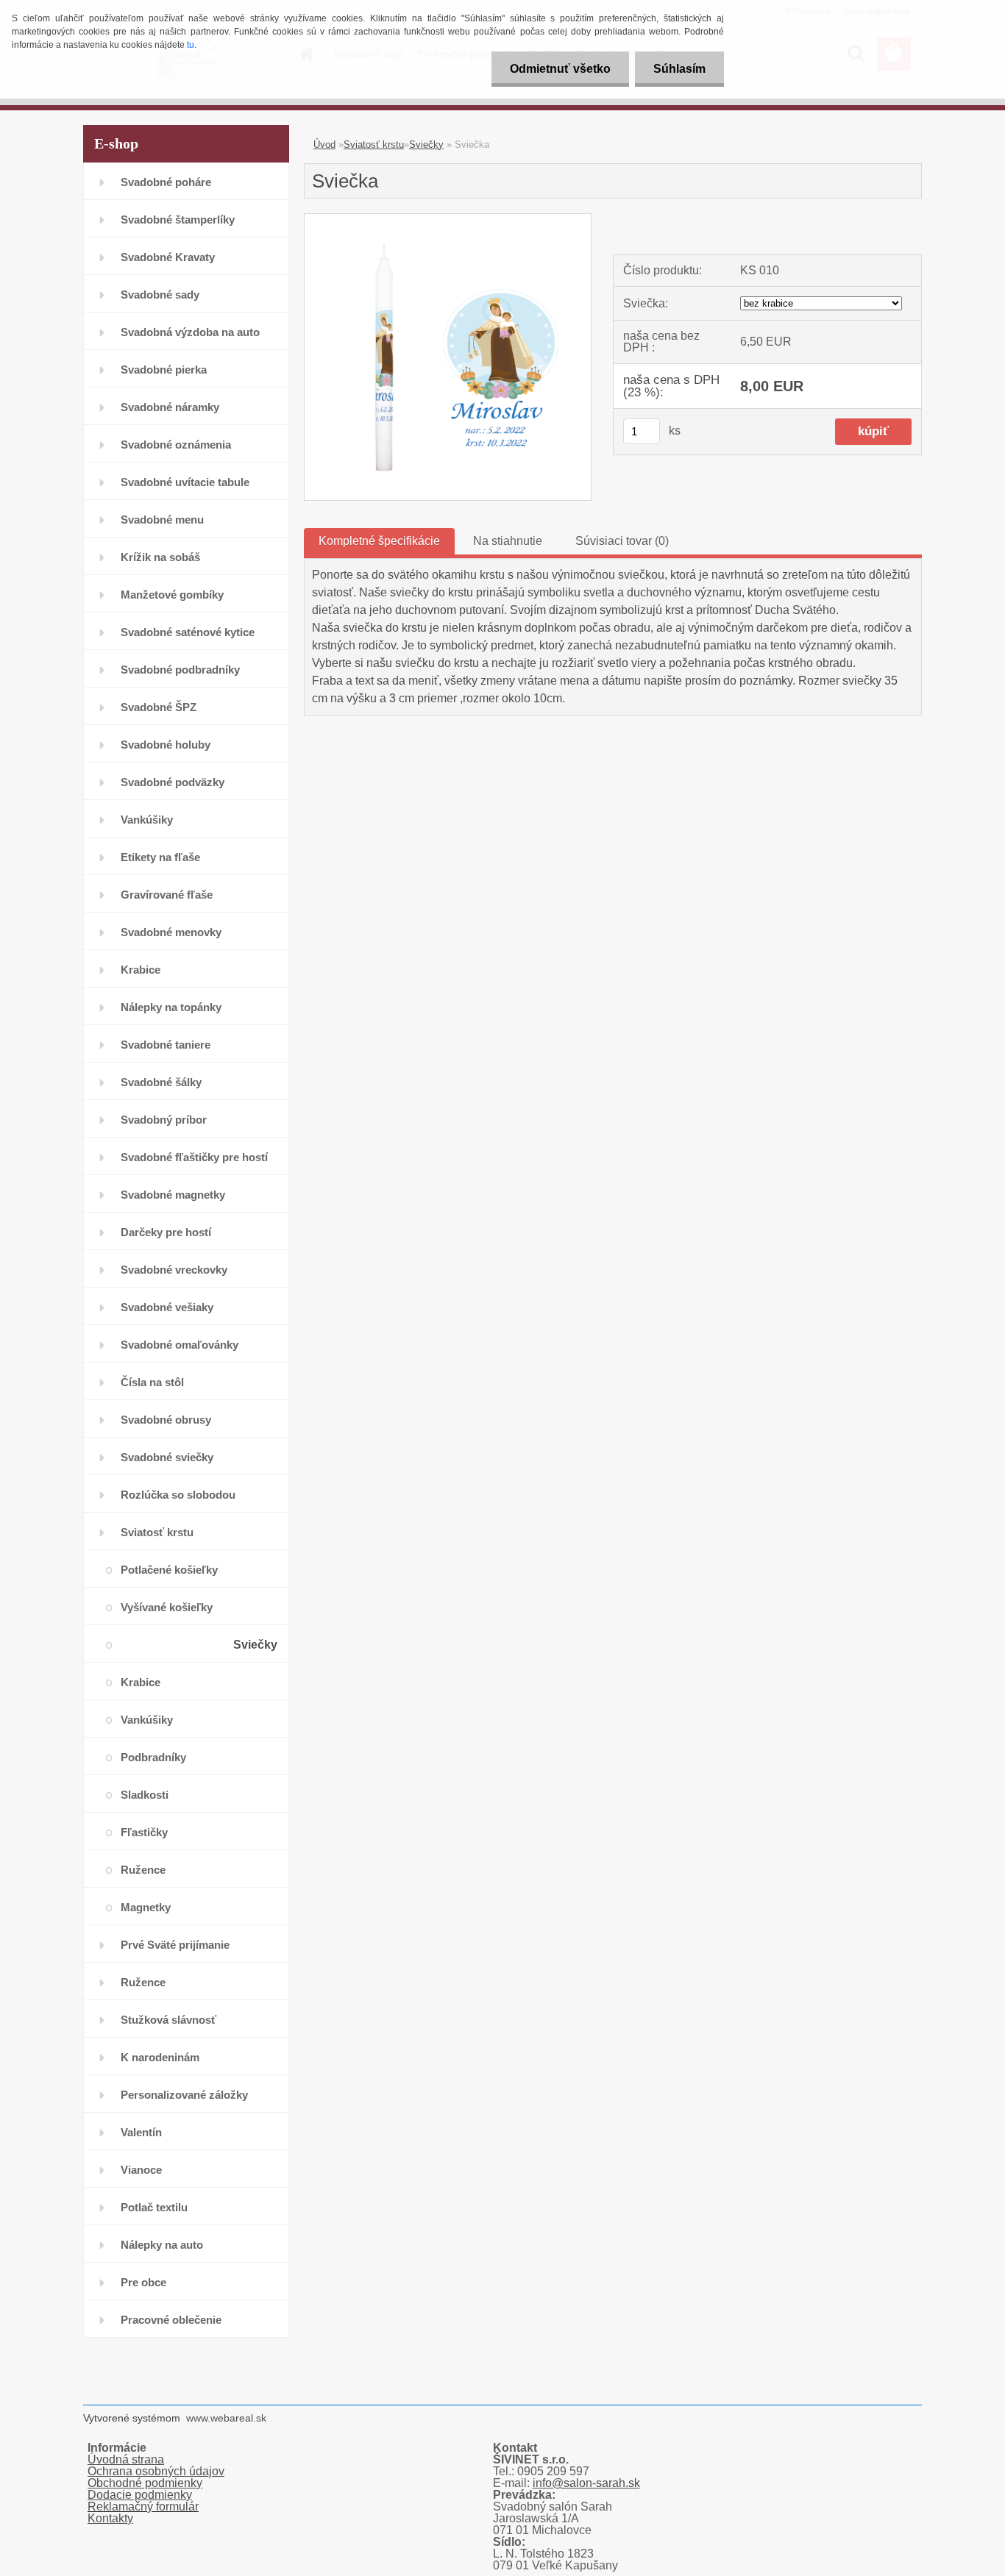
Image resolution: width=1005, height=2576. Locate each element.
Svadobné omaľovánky (180, 1345)
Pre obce (143, 2282)
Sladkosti (145, 1795)
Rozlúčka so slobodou (178, 1495)
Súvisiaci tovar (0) (622, 541)
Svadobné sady (160, 295)
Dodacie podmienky (140, 2495)
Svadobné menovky (171, 932)
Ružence (143, 1870)
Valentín (141, 2132)
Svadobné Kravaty (168, 257)
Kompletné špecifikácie (379, 541)
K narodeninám (160, 2057)
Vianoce (141, 2170)
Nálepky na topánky (171, 1007)
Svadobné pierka (164, 370)
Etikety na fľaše (160, 857)
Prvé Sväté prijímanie (175, 1945)
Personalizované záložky (184, 2095)
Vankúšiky (147, 820)
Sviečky (255, 1645)
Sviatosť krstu (157, 1532)
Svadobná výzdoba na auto (190, 332)
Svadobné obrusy (166, 1420)
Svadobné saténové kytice (188, 632)
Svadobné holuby (166, 745)
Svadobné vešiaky (167, 1307)
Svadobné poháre (166, 182)
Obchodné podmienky (145, 2483)
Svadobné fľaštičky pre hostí (194, 1157)
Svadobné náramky (170, 407)
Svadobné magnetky (173, 1195)
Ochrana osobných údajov (156, 2471)
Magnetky (146, 1907)
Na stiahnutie (508, 541)
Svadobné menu (162, 520)
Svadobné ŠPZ (159, 707)
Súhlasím (679, 69)
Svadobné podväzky (173, 782)
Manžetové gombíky (172, 595)
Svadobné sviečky (167, 1457)
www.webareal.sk (226, 2418)
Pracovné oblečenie (171, 2320)
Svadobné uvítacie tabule (185, 482)
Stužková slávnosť (168, 2020)
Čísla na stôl (152, 1382)
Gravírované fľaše (167, 895)
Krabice (141, 970)
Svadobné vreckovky (174, 1270)
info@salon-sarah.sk (586, 2483)
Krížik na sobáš (160, 557)
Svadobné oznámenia (176, 445)
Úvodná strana (126, 2459)
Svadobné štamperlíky (178, 220)
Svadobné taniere (166, 1045)
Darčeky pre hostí (166, 1232)
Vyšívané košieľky (167, 1607)
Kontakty (110, 2518)
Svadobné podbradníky (180, 670)
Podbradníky (153, 1757)
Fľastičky (144, 1832)
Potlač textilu (154, 2207)
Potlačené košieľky (169, 1570)
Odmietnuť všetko (560, 69)
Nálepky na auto (162, 2245)
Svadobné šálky (161, 1082)
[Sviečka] (448, 220)
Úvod (324, 145)
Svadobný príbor (164, 1120)
